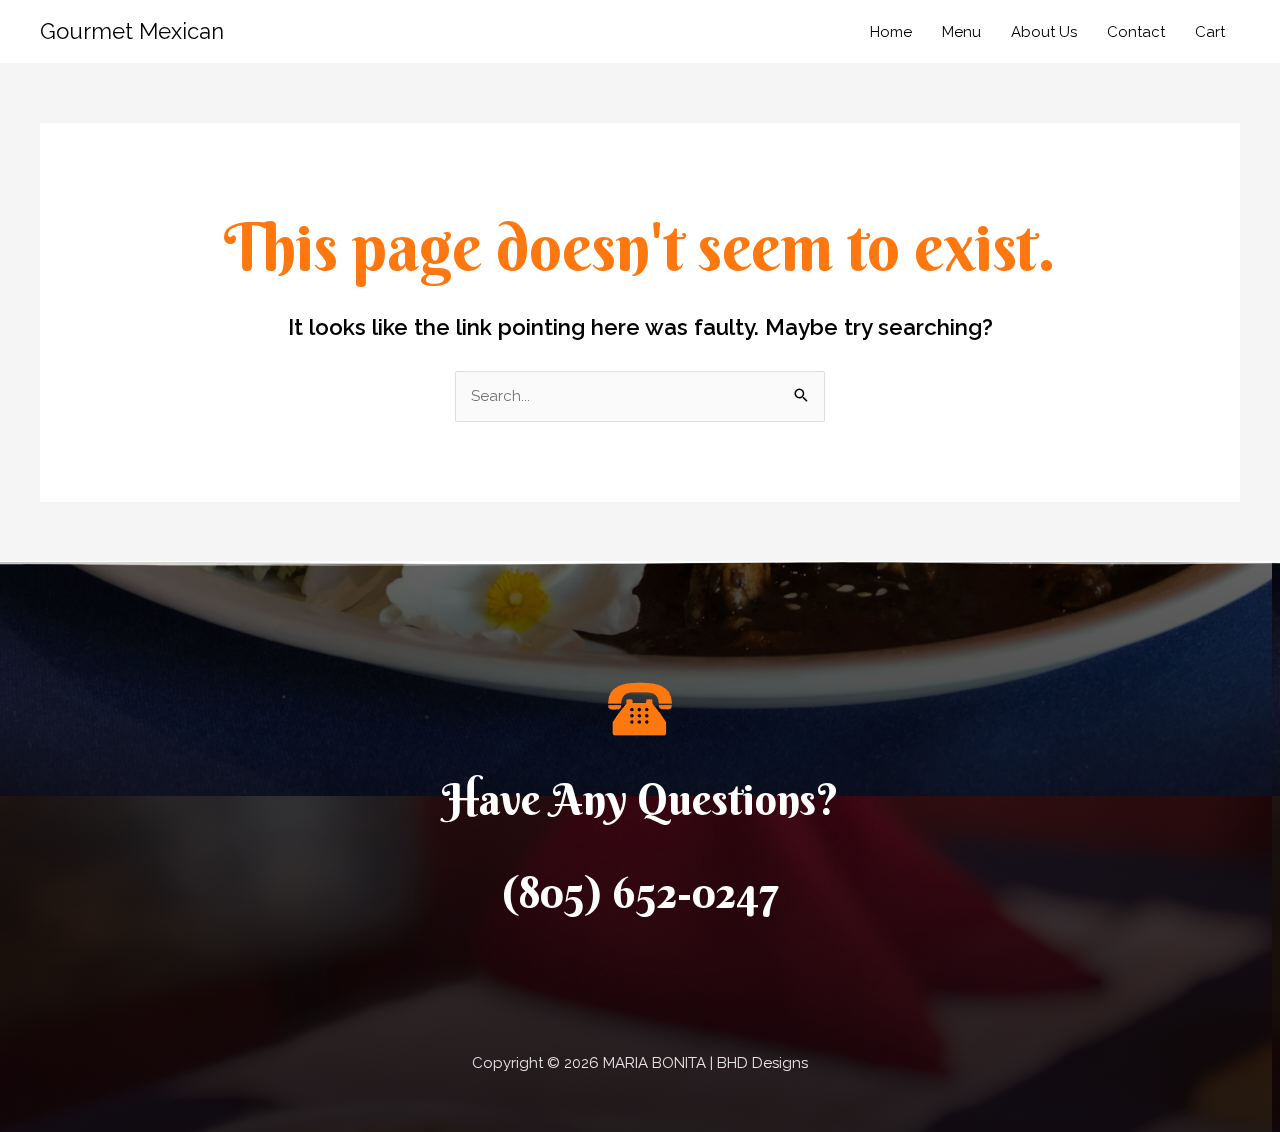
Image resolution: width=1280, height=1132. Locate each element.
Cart (1210, 32)
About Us (1044, 32)
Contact (1136, 32)
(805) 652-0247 (640, 892)
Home (891, 32)
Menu (961, 32)
